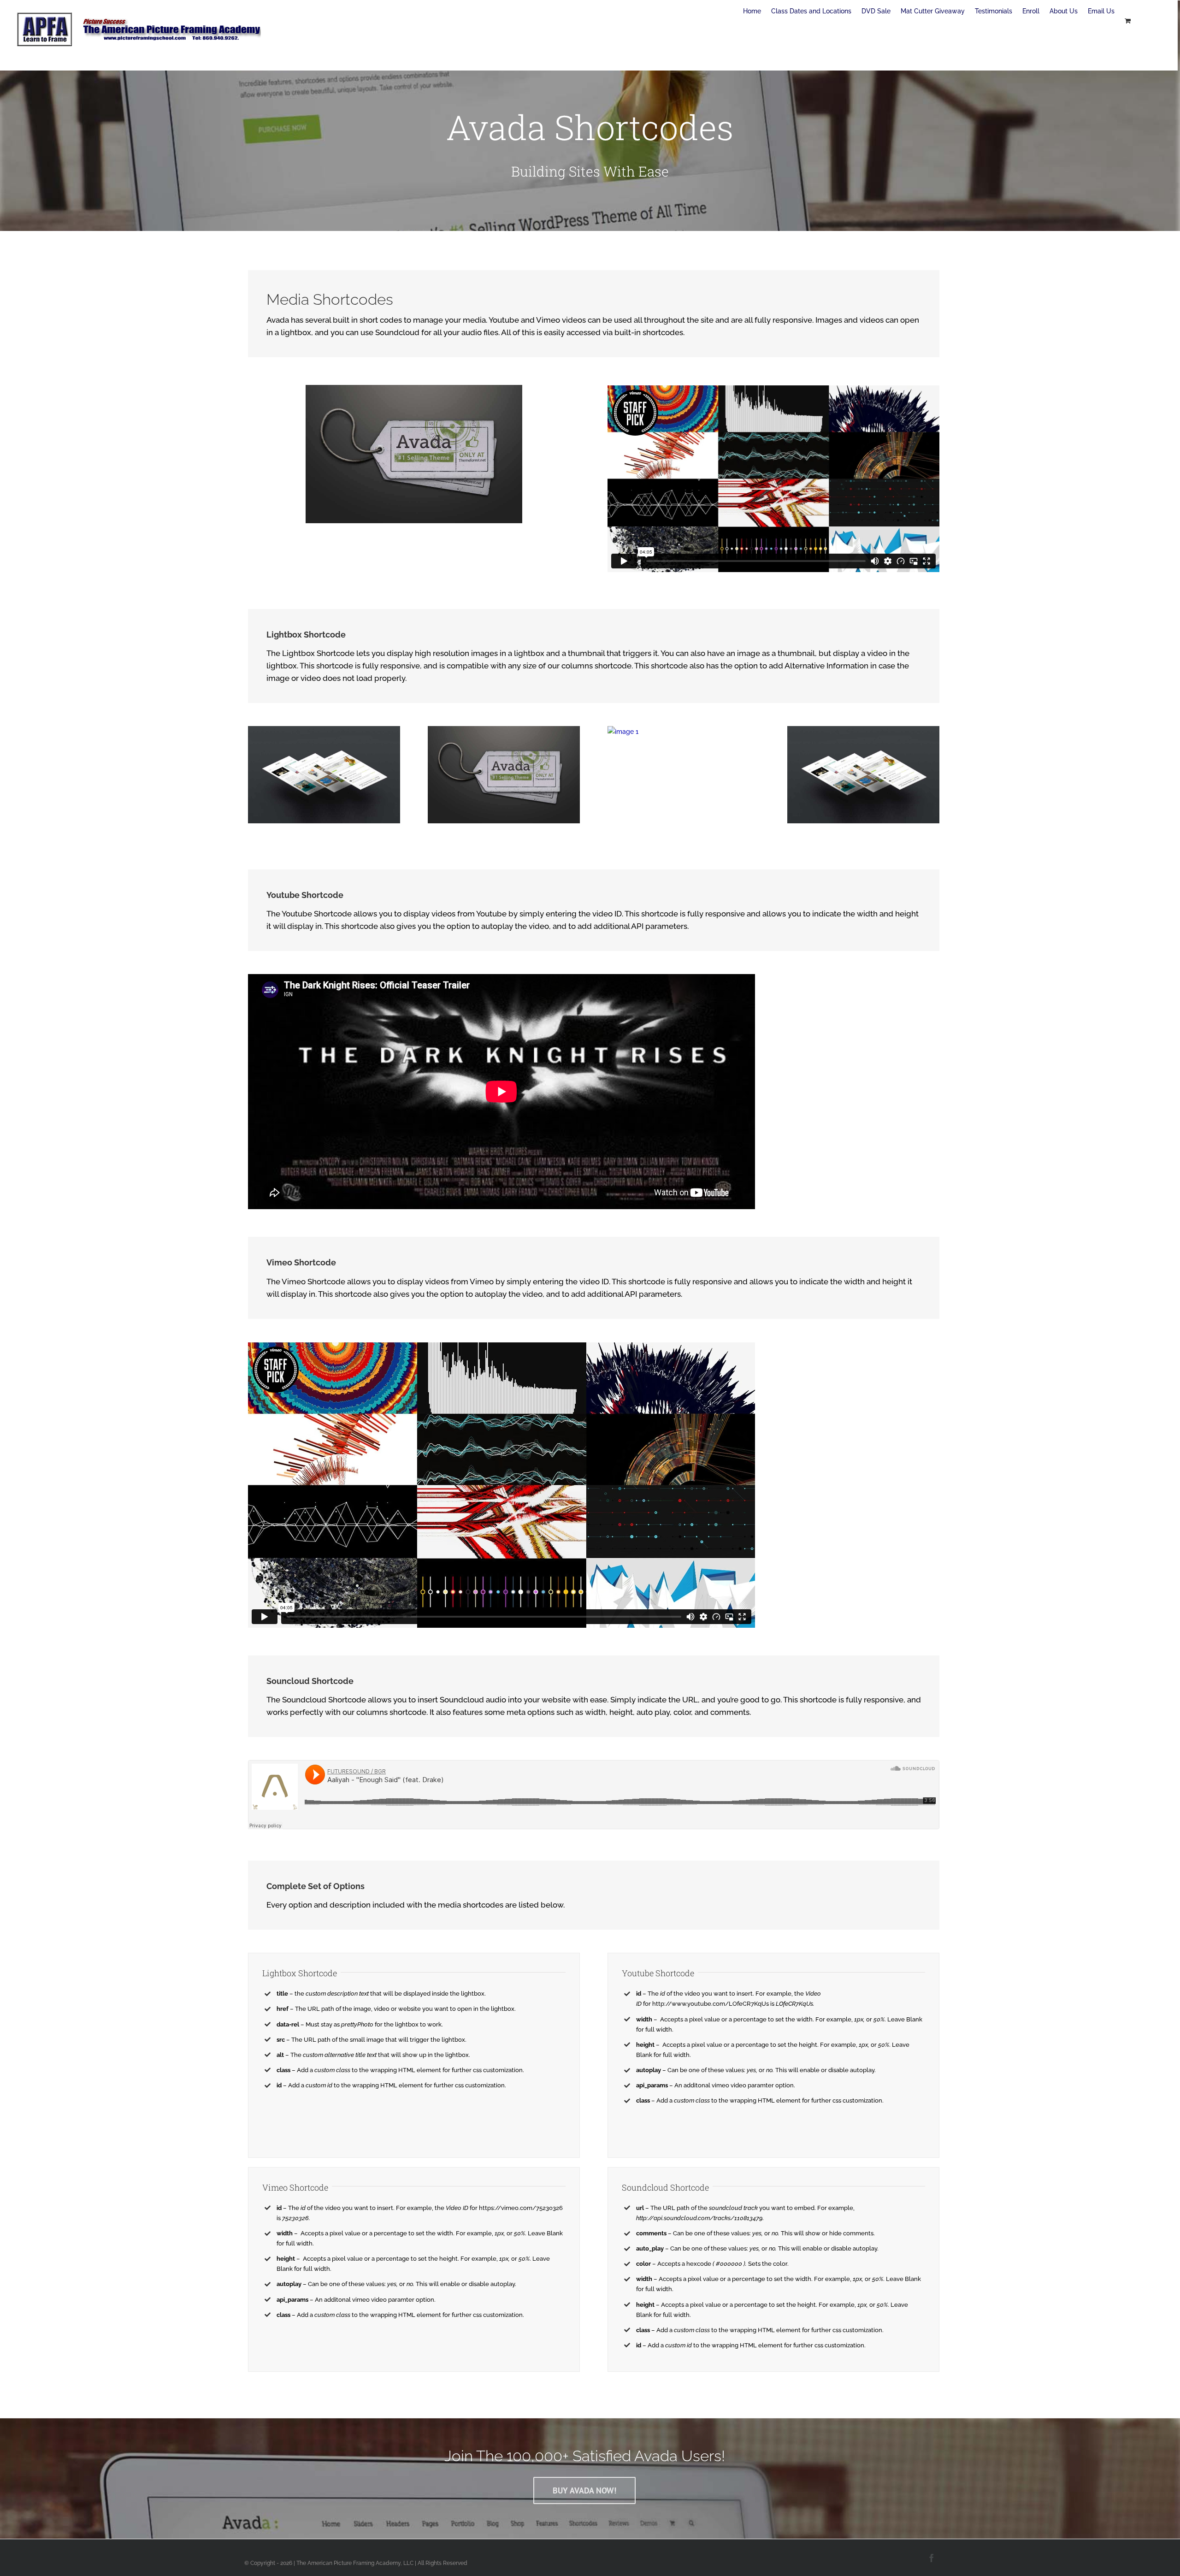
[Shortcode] (590, 116)
